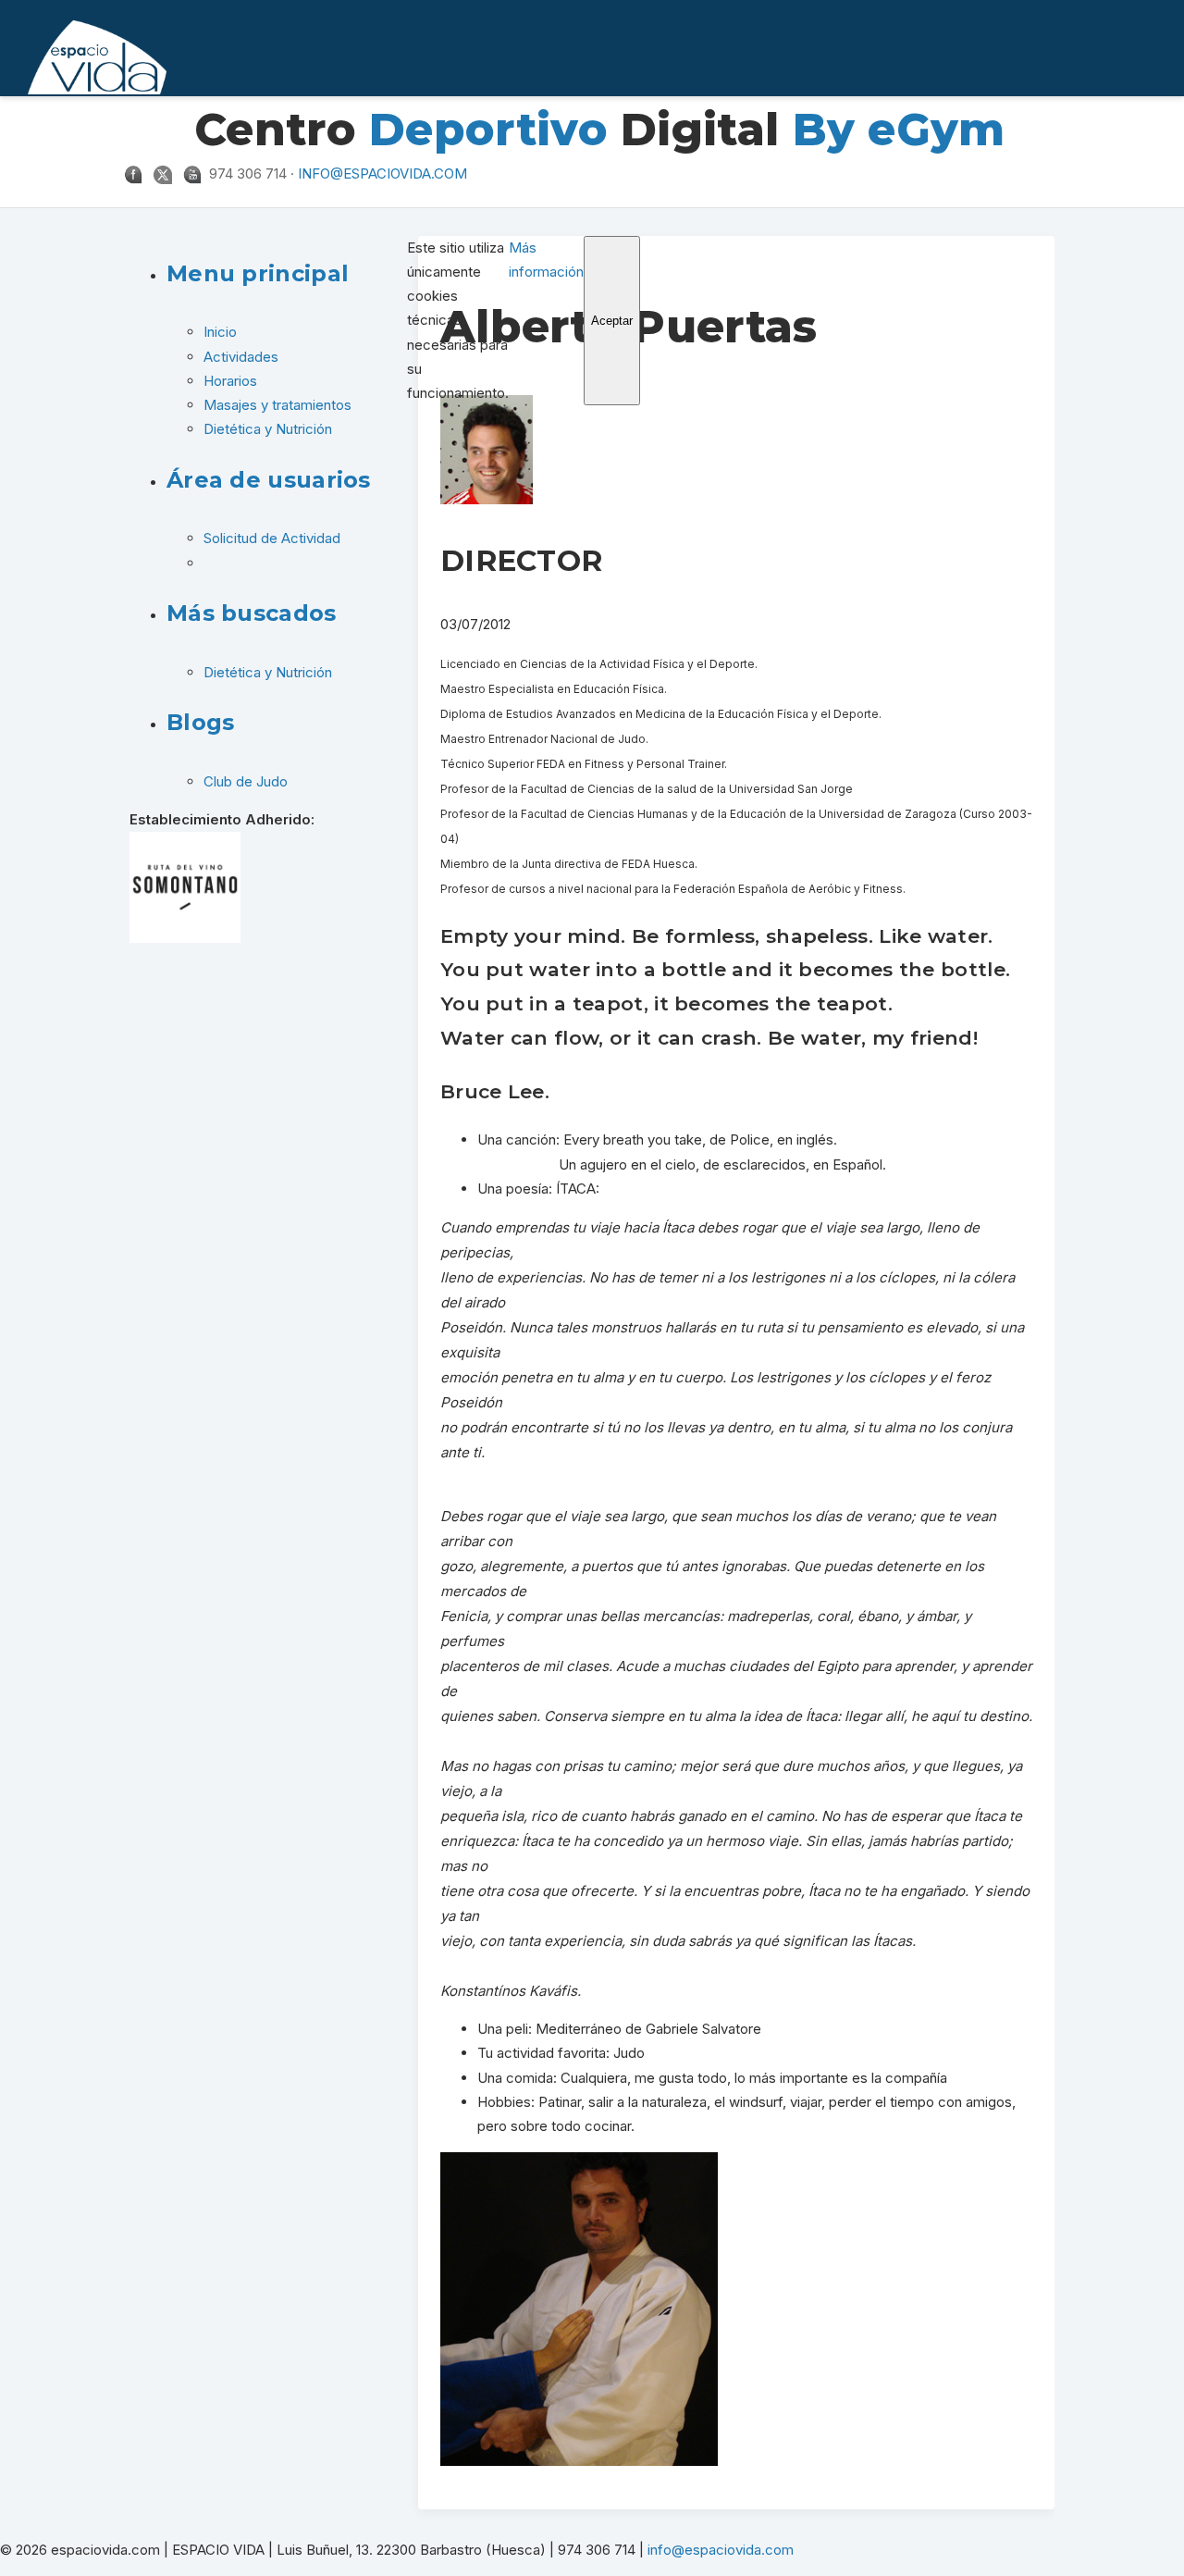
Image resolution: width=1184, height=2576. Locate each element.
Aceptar (612, 321)
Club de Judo (246, 781)
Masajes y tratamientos (277, 405)
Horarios (230, 381)
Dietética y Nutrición (268, 429)
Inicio (220, 332)
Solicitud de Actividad (272, 538)
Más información (546, 260)
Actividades (241, 357)
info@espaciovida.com (382, 173)
